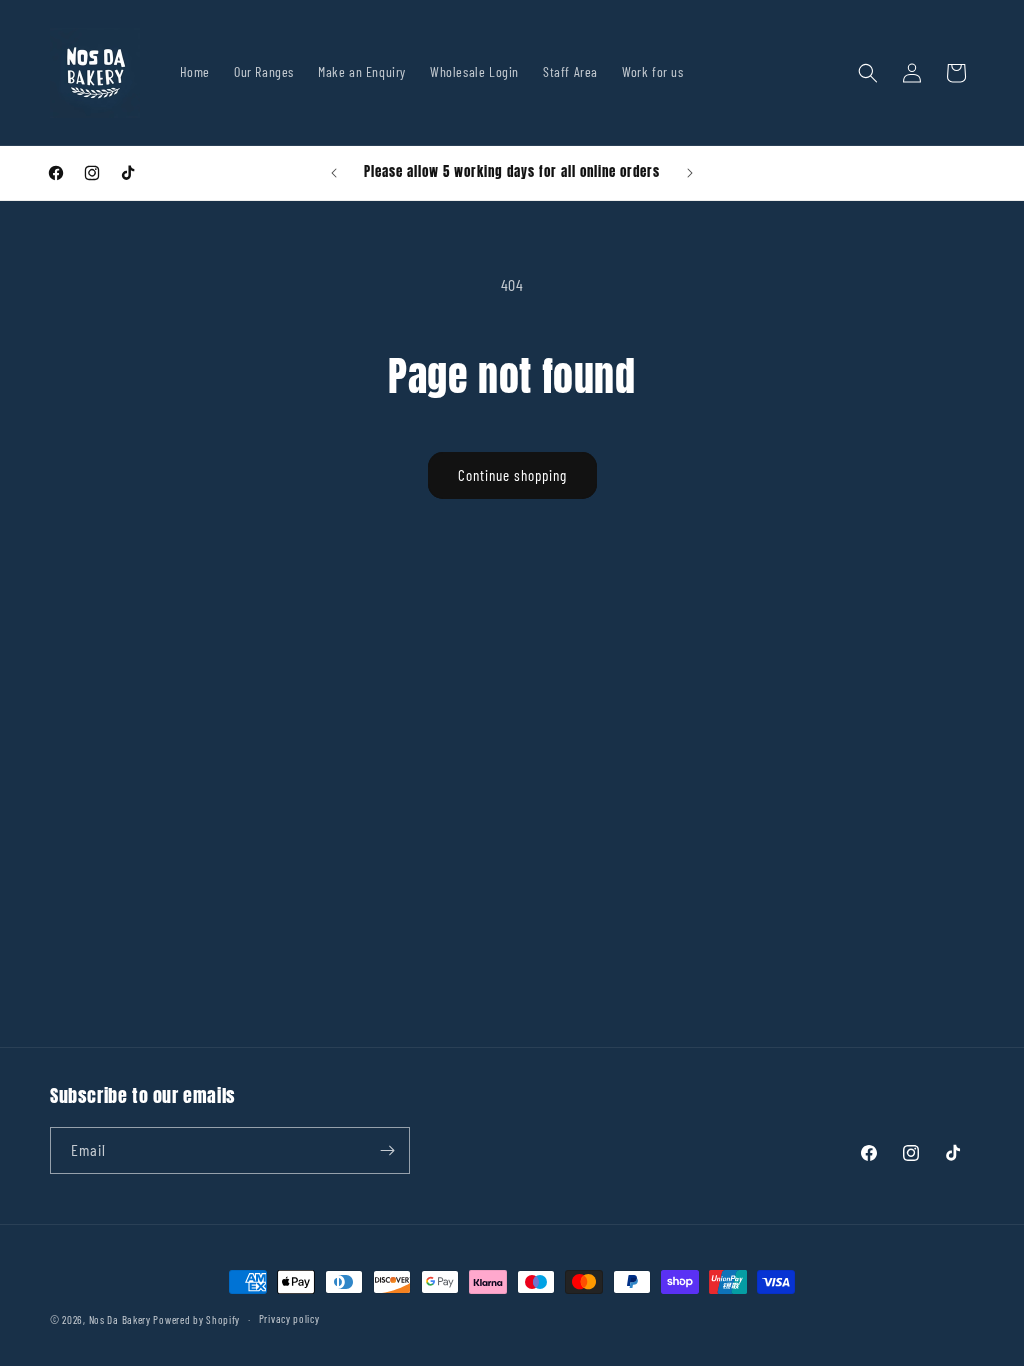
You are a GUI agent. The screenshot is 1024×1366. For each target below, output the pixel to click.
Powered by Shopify (196, 1319)
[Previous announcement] (334, 173)
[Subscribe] (387, 1150)
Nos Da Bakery (121, 1319)
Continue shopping (512, 475)
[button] (868, 73)
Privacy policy (289, 1318)
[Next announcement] (690, 173)
